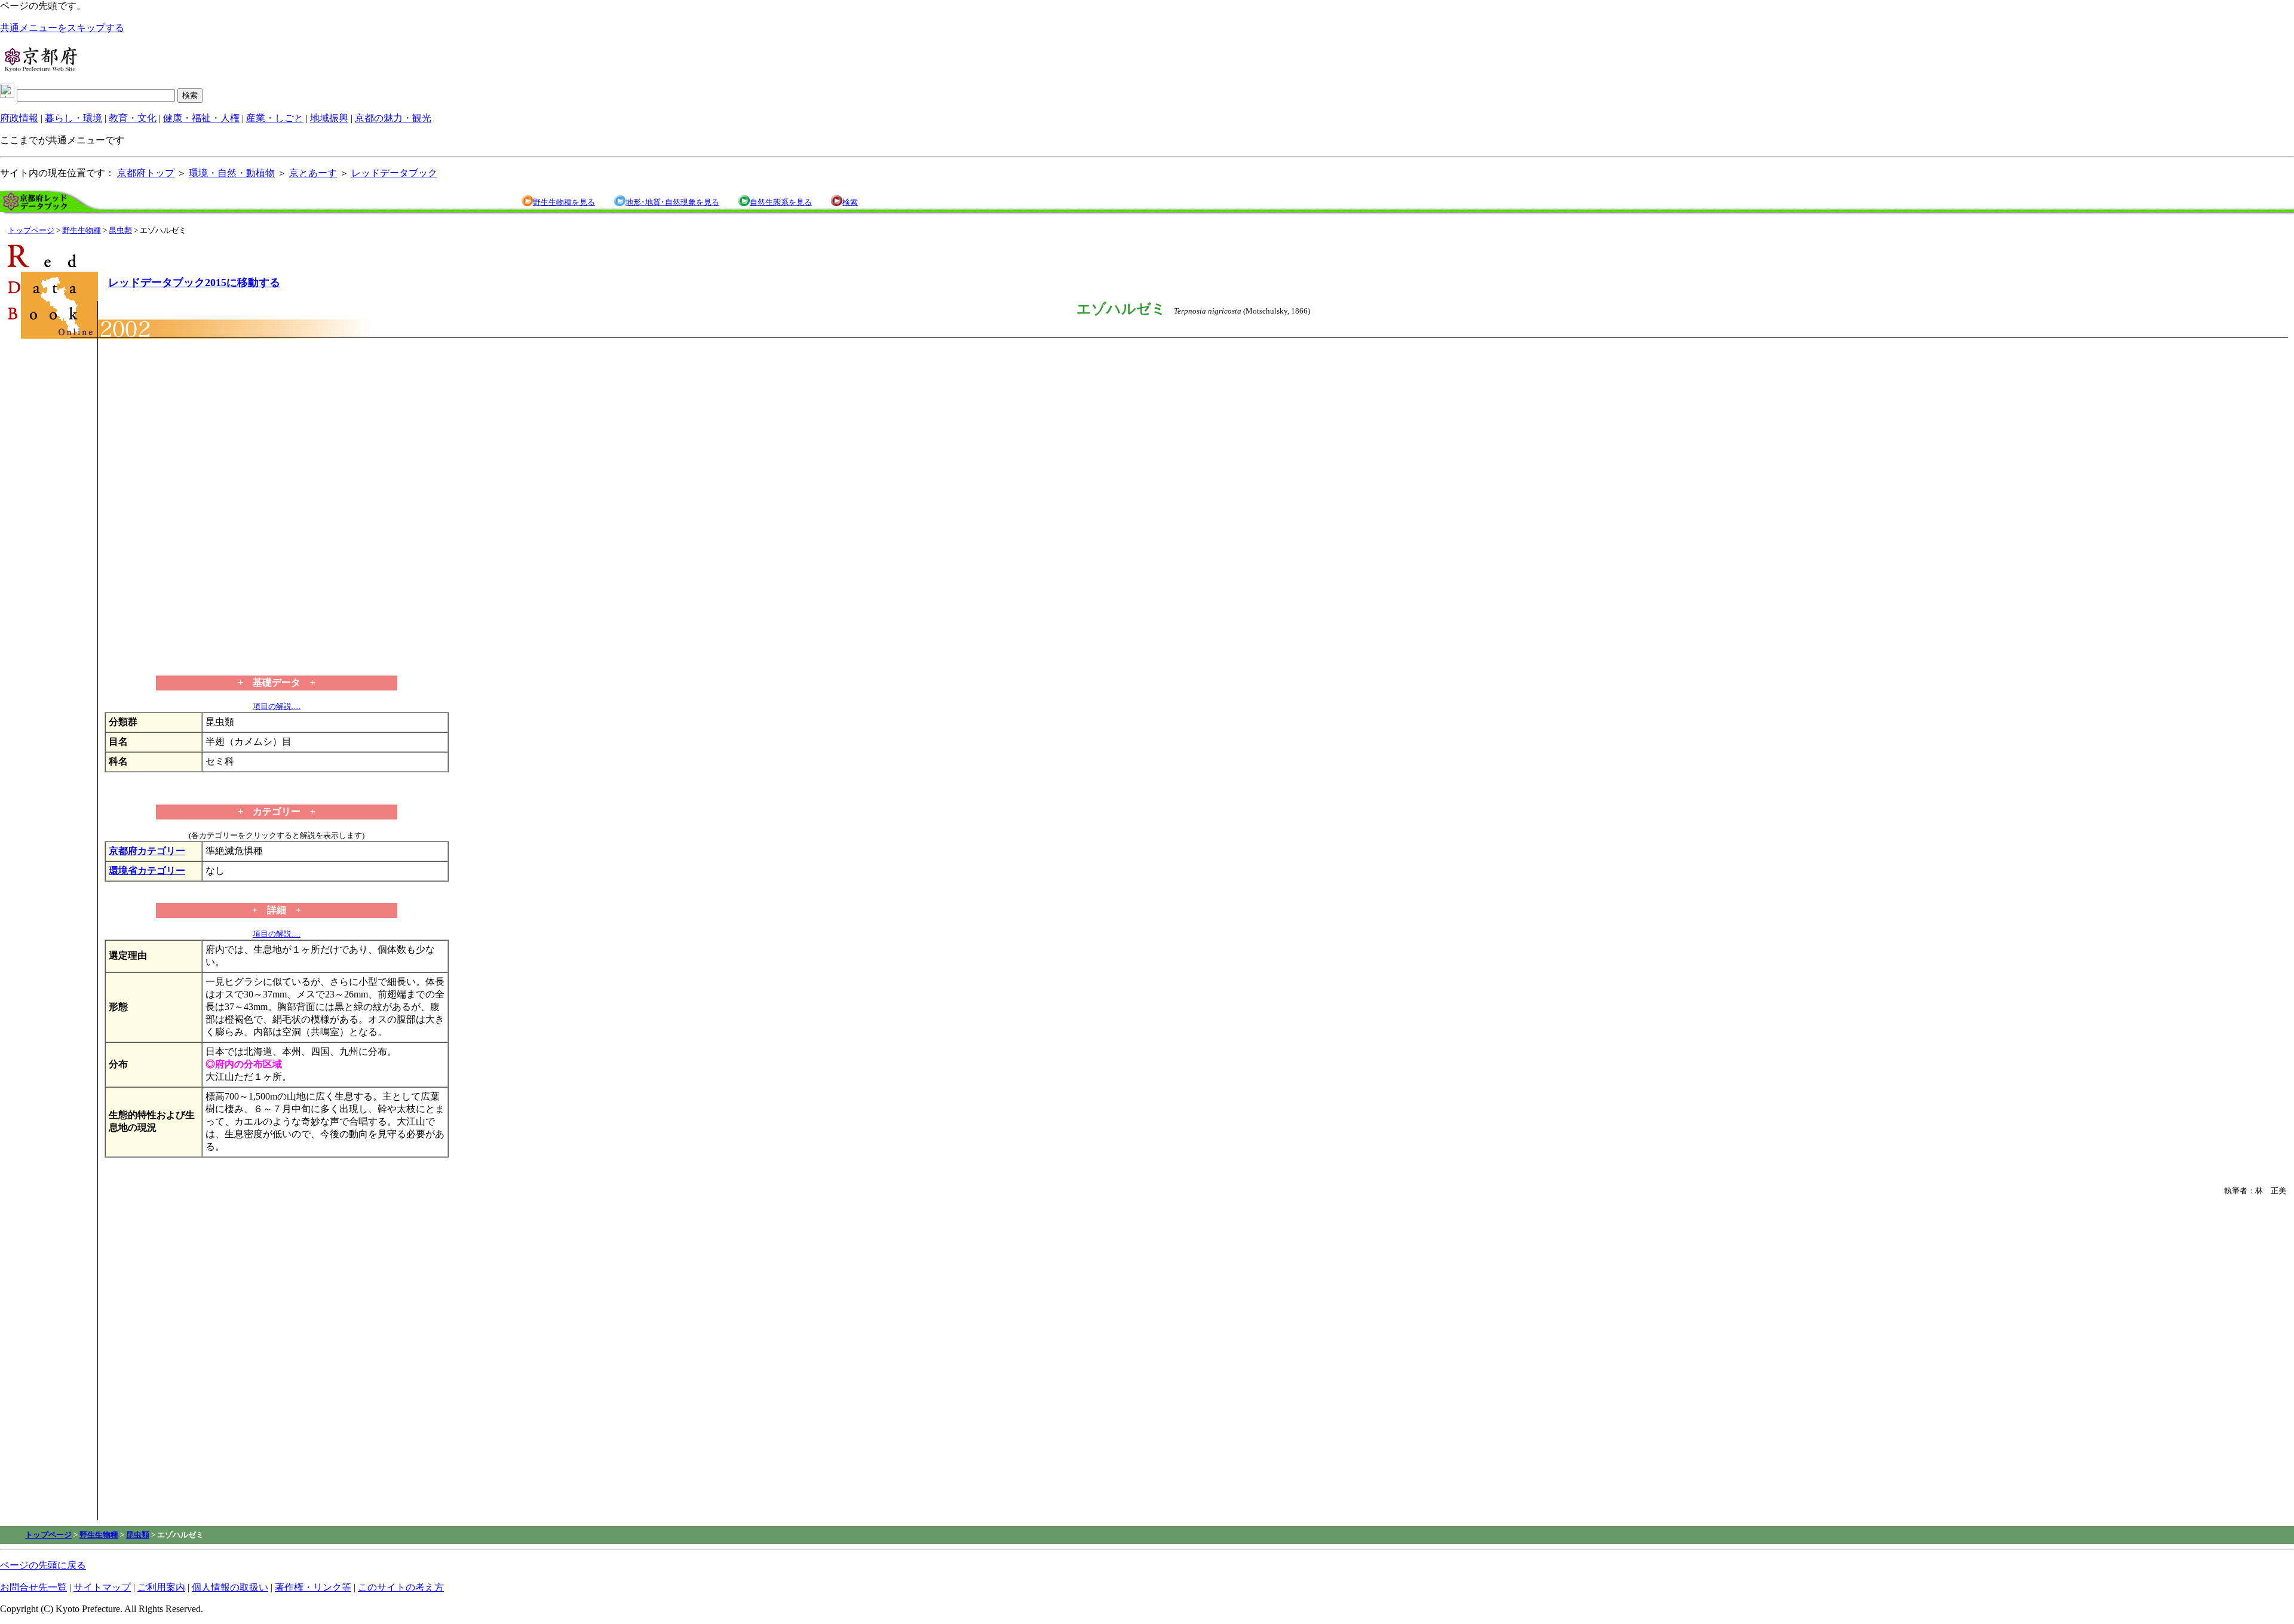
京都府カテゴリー (147, 851)
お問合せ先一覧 (33, 1587)
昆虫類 (120, 230)
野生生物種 (82, 230)
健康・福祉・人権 (201, 118)
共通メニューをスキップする (62, 28)
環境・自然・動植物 (232, 173)
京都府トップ (146, 173)
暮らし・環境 (73, 118)
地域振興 (329, 118)
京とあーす (313, 173)
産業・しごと (275, 118)
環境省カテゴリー (147, 871)
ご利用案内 (161, 1587)
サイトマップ (102, 1587)
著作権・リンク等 (313, 1587)
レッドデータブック (394, 173)
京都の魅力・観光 (393, 118)
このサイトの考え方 (401, 1587)
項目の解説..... (277, 706)
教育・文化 (133, 118)
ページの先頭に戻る (43, 1565)
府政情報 (19, 118)
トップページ (31, 230)
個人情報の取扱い (230, 1587)
